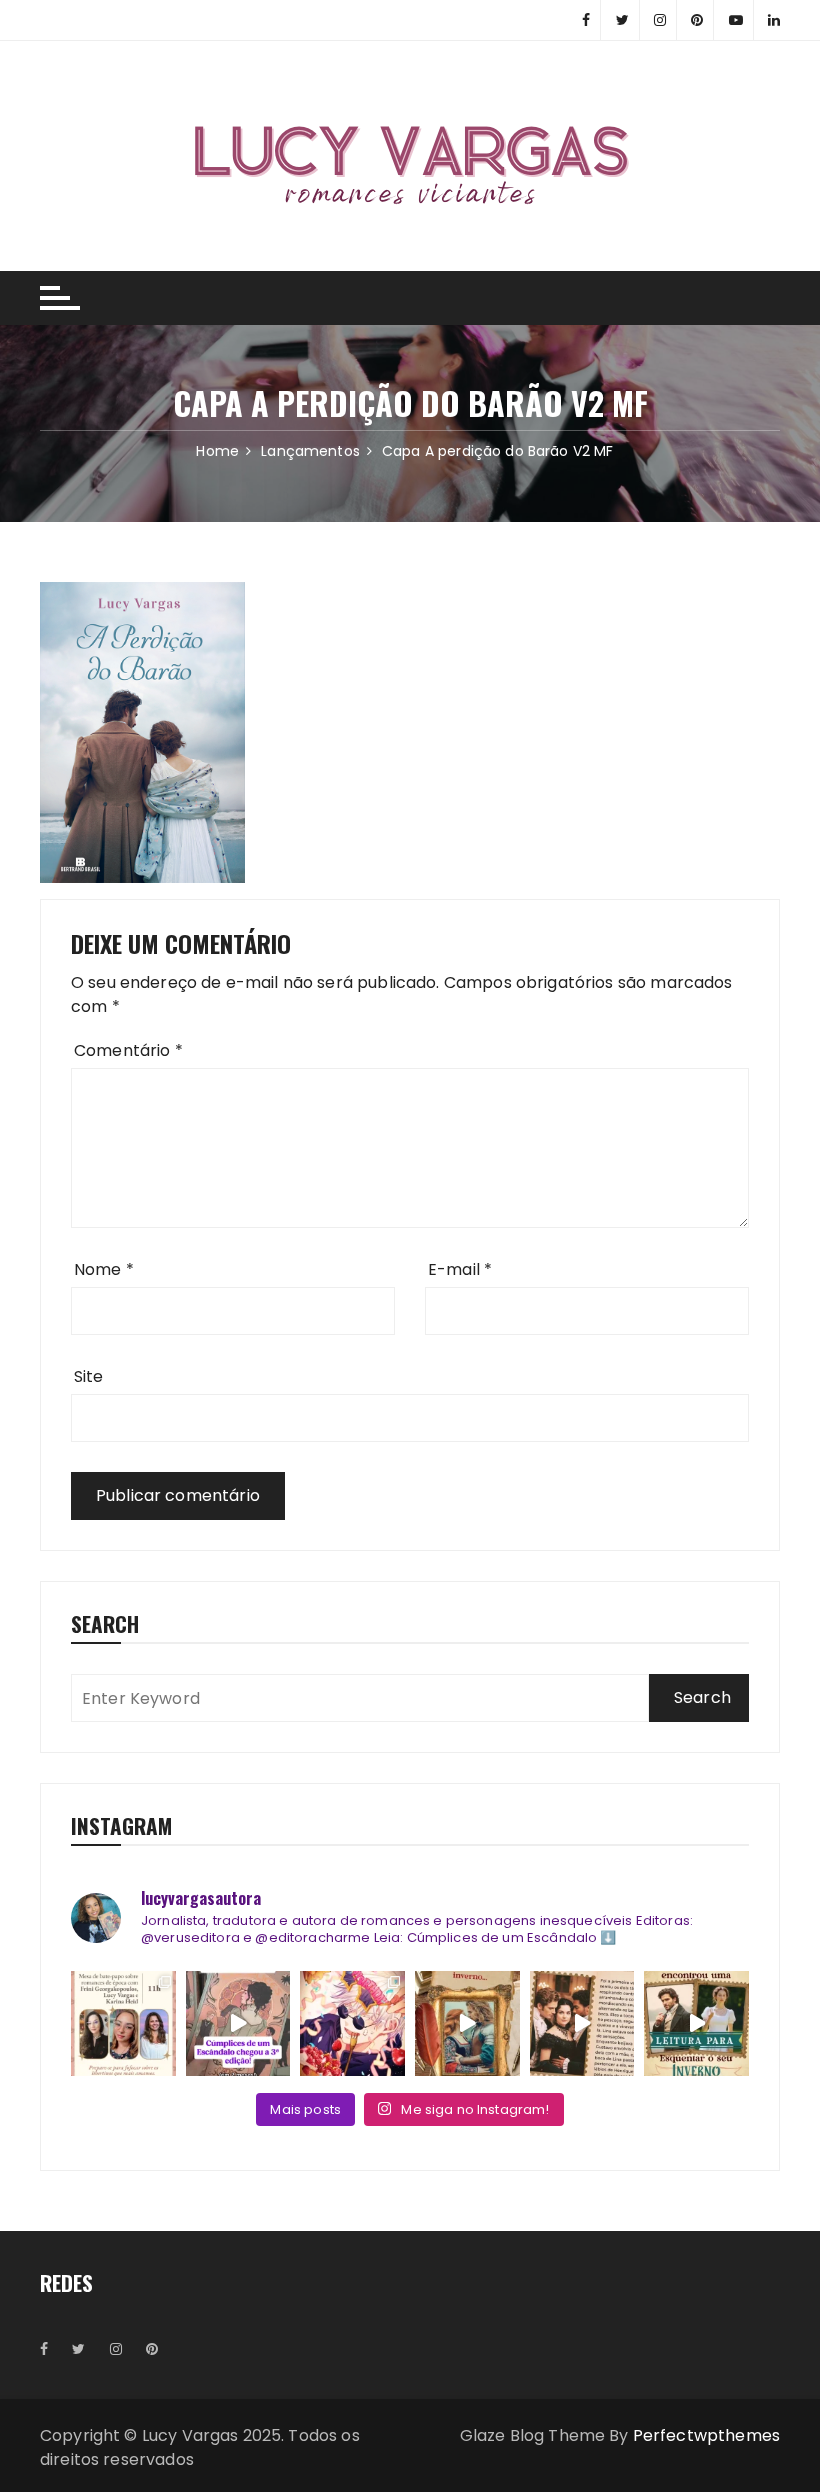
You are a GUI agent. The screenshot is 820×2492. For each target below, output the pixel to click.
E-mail (460, 1269)
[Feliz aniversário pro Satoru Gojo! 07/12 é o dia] (352, 2023)
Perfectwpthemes (706, 2435)
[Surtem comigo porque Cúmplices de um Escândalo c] (238, 2023)
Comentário (128, 1050)
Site (89, 1376)
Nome (104, 1269)
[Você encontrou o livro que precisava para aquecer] (582, 2023)
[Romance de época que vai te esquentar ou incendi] (696, 2023)
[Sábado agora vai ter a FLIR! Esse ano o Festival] (123, 2023)
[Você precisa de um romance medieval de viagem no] (467, 2023)
